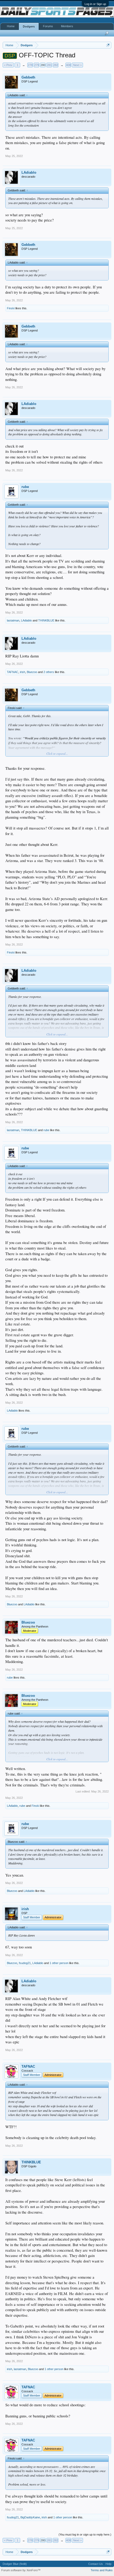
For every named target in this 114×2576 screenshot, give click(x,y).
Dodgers (29, 26)
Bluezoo (32, 672)
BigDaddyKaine (30, 2517)
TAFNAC (13, 672)
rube (25, 487)
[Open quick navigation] (108, 45)
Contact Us (96, 2564)
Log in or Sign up (95, 4)
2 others (49, 672)
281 (49, 65)
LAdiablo (29, 172)
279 (37, 65)
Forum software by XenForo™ (21, 2570)
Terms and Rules (102, 2570)
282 (56, 65)
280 (43, 65)
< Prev (8, 65)
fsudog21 (25, 1963)
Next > (77, 65)
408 (68, 65)
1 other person (59, 1963)
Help (108, 2564)
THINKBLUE (46, 620)
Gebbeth (28, 77)
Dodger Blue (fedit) (15, 2564)
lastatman (13, 620)
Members (67, 26)
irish (23, 672)
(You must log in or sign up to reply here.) (85, 2534)
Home (11, 26)
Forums (48, 26)
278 (30, 65)
